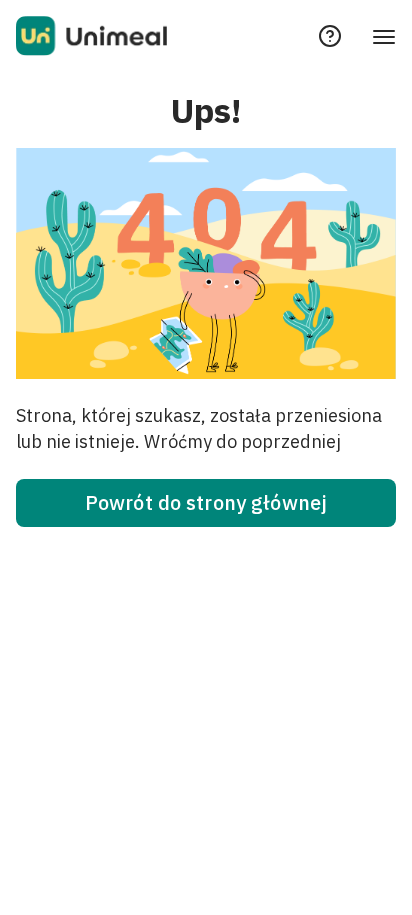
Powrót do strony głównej (206, 502)
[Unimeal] (91, 36)
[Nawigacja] (384, 36)
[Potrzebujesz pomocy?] (330, 36)
